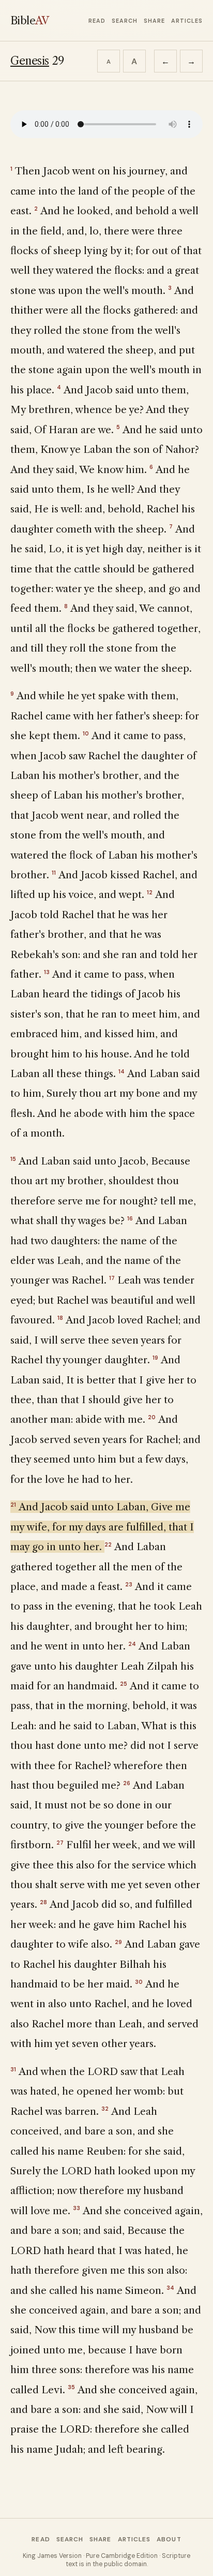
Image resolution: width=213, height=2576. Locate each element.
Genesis (30, 61)
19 (155, 1358)
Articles (187, 21)
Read (97, 21)
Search (125, 21)
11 (54, 873)
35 (71, 2387)
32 (105, 2109)
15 (13, 1159)
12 (150, 892)
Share (154, 21)
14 (121, 1071)
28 (43, 1902)
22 (108, 1544)
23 (129, 1584)
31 (13, 2069)
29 (118, 1942)
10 (86, 733)
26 (127, 1783)
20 (152, 1417)
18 (60, 1318)
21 (13, 1505)
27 (60, 1843)
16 (130, 1218)
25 (124, 1684)
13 (47, 972)
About (169, 2539)
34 (170, 2288)
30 (139, 1982)
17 (112, 1278)
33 (77, 2208)
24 (132, 1644)
